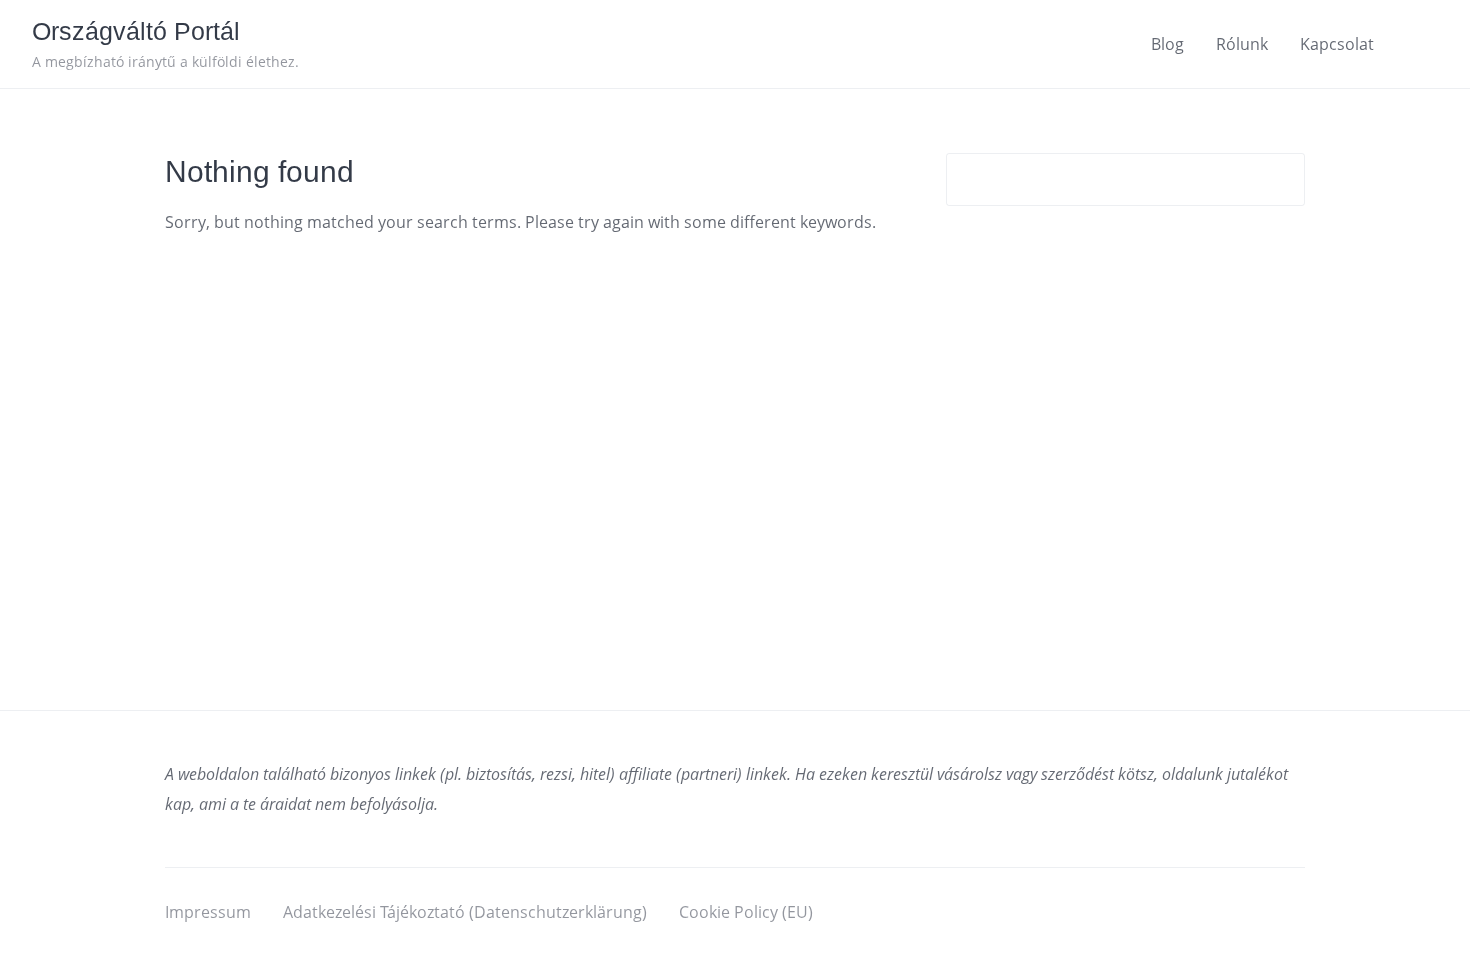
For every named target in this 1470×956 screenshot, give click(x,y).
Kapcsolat (1337, 44)
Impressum (208, 912)
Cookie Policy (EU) (746, 912)
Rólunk (1242, 44)
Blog (1167, 44)
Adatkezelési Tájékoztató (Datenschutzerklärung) (465, 912)
